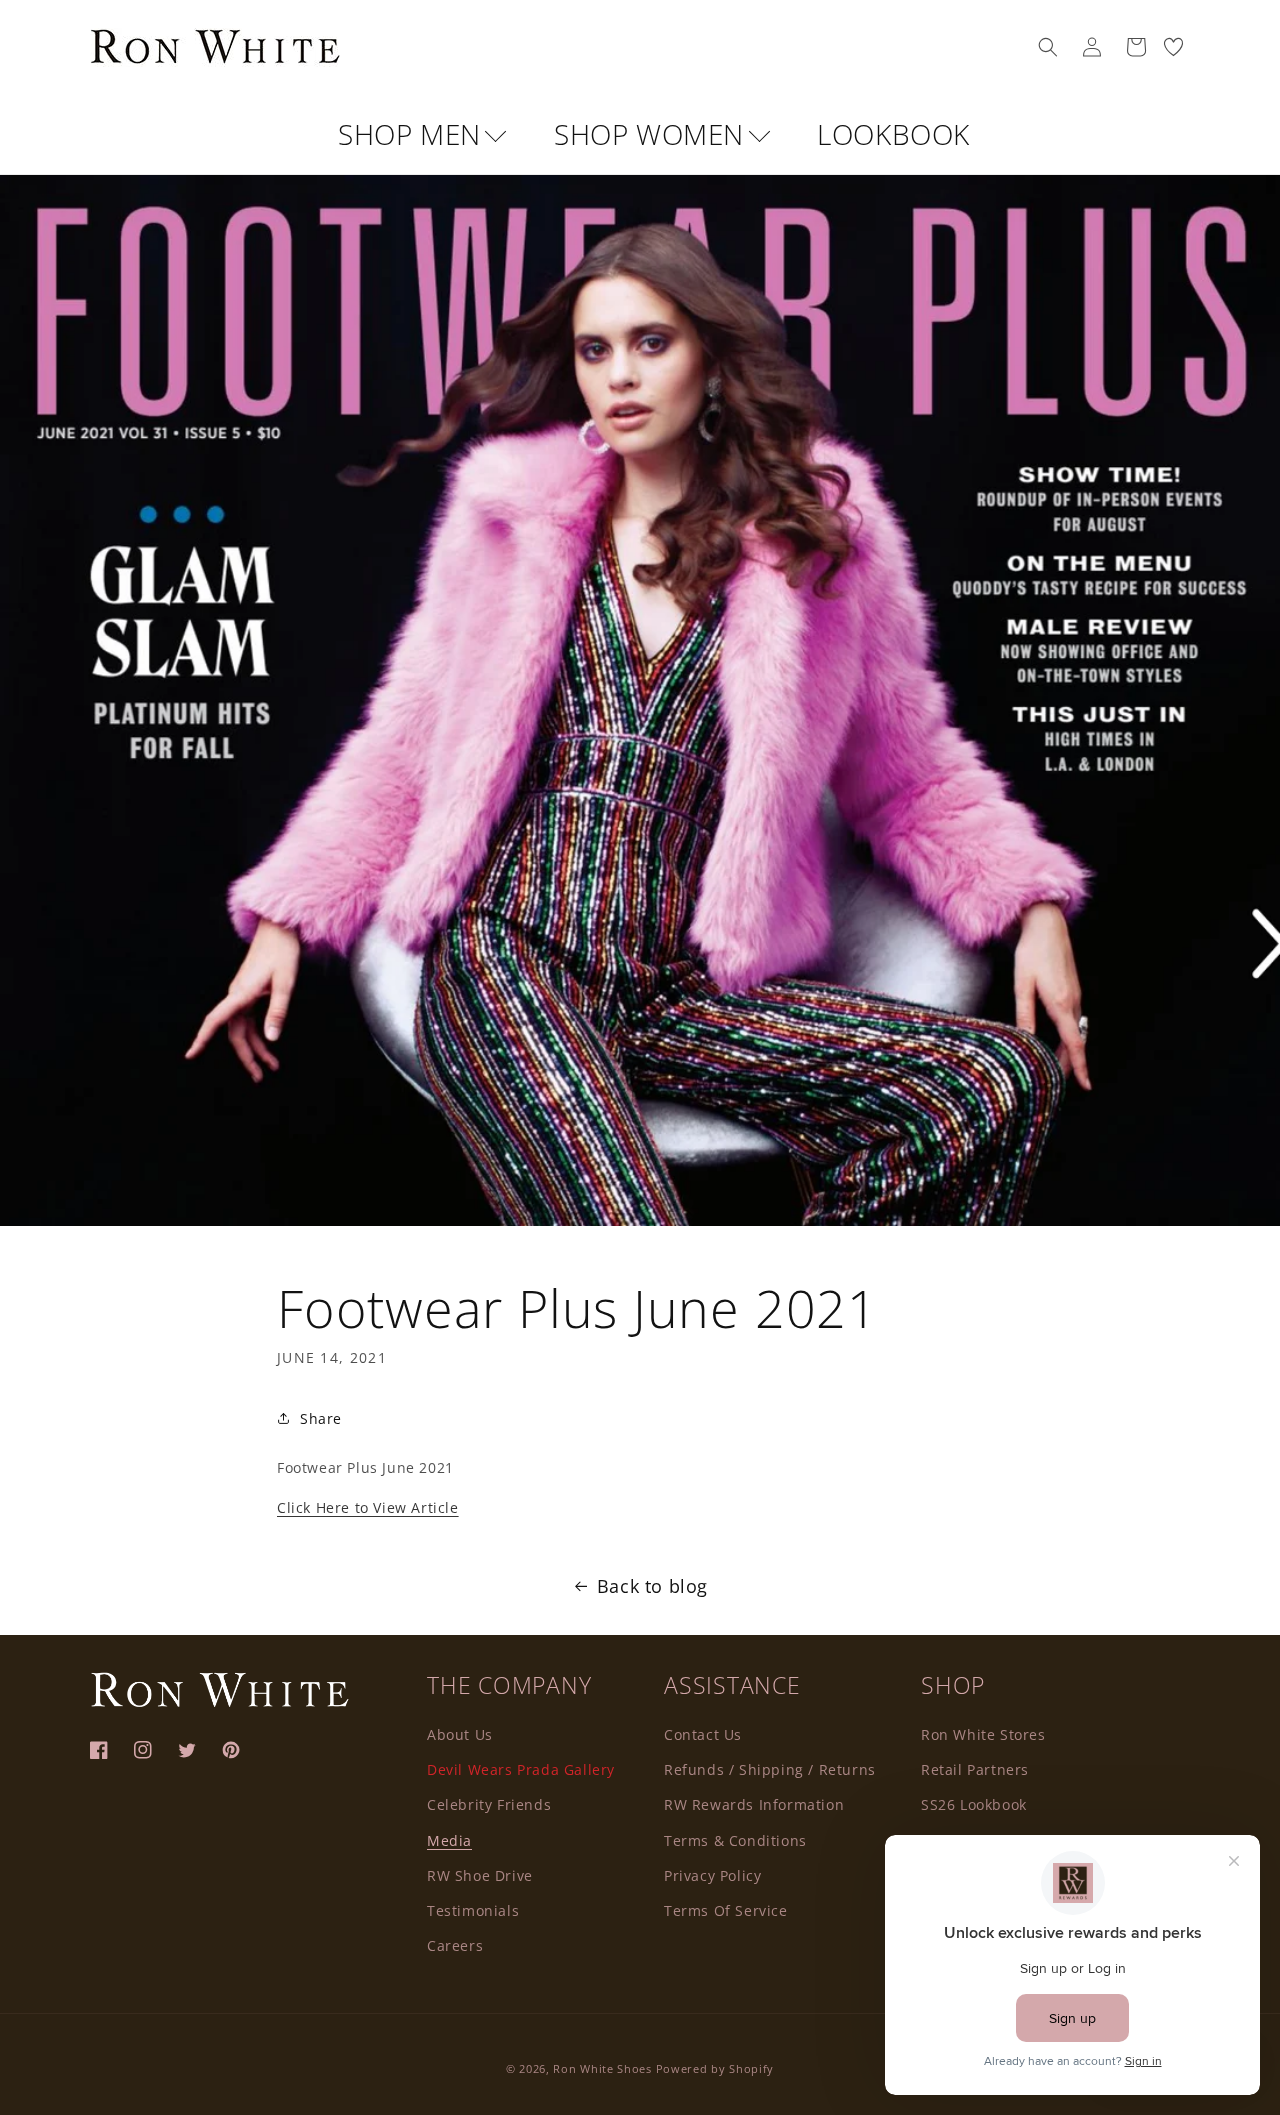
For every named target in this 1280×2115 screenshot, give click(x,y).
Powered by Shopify (715, 2068)
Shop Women (653, 134)
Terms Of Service (726, 1909)
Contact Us (703, 1733)
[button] (1048, 47)
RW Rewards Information (754, 1804)
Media (449, 1839)
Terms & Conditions (735, 1839)
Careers (455, 1944)
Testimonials (473, 1909)
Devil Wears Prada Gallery (521, 1768)
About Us (460, 1733)
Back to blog (652, 1586)
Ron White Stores (983, 1733)
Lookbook (893, 134)
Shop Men (413, 134)
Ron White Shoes (604, 2068)
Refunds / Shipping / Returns (770, 1768)
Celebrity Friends (489, 1804)
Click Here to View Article (368, 1507)
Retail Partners (975, 1768)
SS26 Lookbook (974, 1804)
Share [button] (321, 1418)
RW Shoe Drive (480, 1874)
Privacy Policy (712, 1874)
